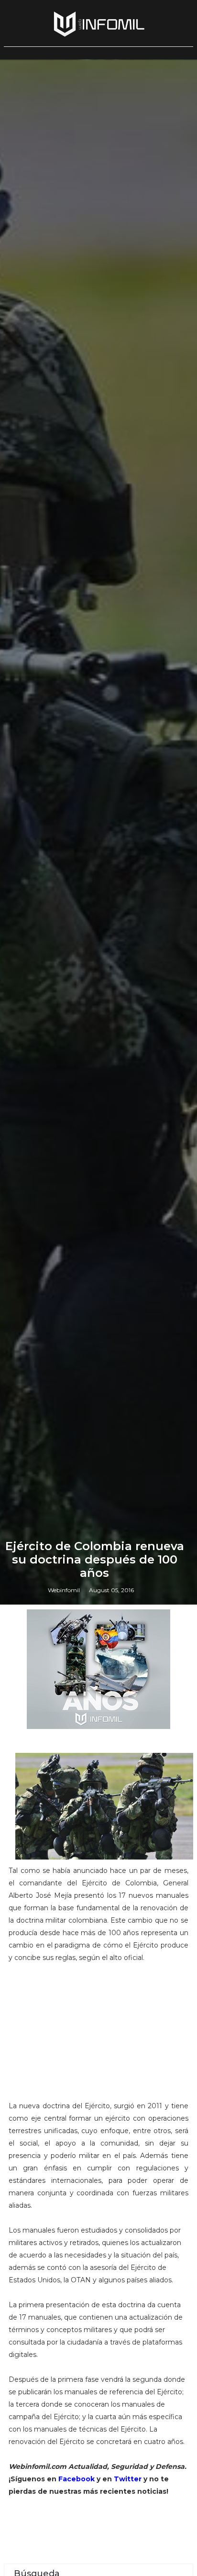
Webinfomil (64, 1590)
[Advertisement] (98, 2036)
